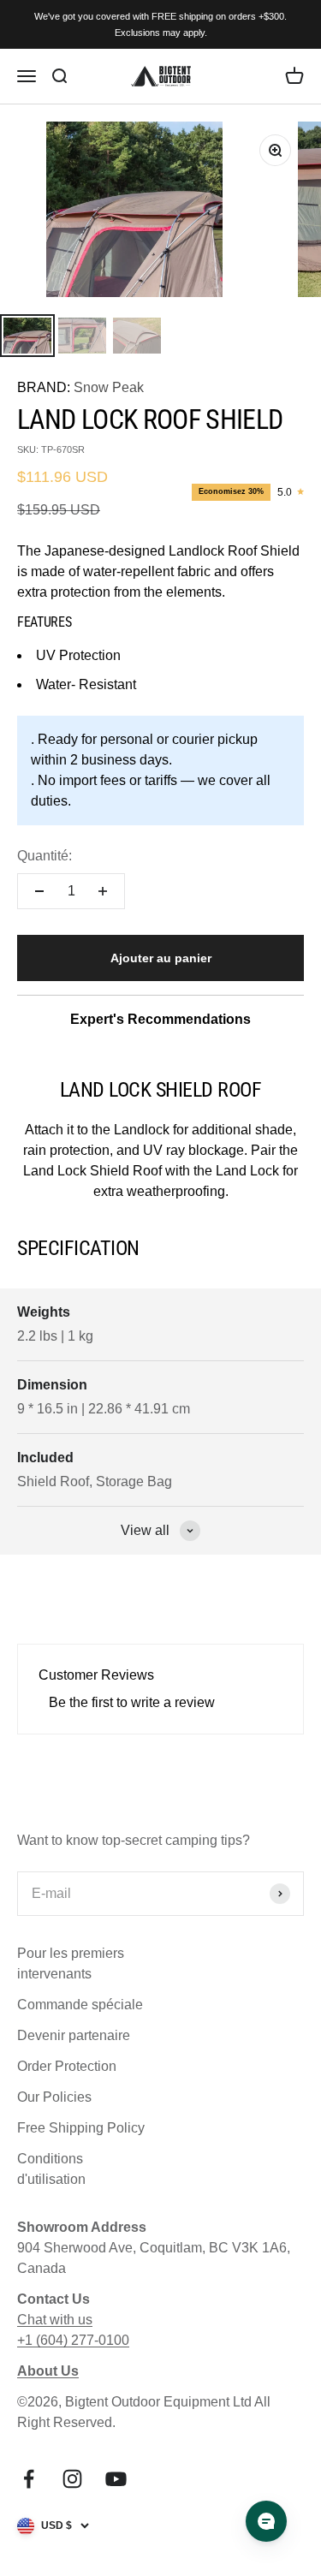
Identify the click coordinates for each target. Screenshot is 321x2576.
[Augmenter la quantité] (103, 891)
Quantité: (45, 856)
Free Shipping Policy (81, 2128)
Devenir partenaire (74, 2035)
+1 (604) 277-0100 (73, 2340)
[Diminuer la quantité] (39, 891)
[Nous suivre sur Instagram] (72, 2479)
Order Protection (67, 2066)
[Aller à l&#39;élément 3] (137, 336)
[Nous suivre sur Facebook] (29, 2479)
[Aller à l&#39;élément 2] (82, 336)
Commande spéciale (80, 2005)
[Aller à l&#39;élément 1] (27, 336)
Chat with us (55, 2320)
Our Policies (54, 2097)
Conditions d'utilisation (51, 2169)
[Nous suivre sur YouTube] (116, 2479)
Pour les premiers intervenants (71, 1963)
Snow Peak (109, 387)
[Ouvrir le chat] (266, 2521)
